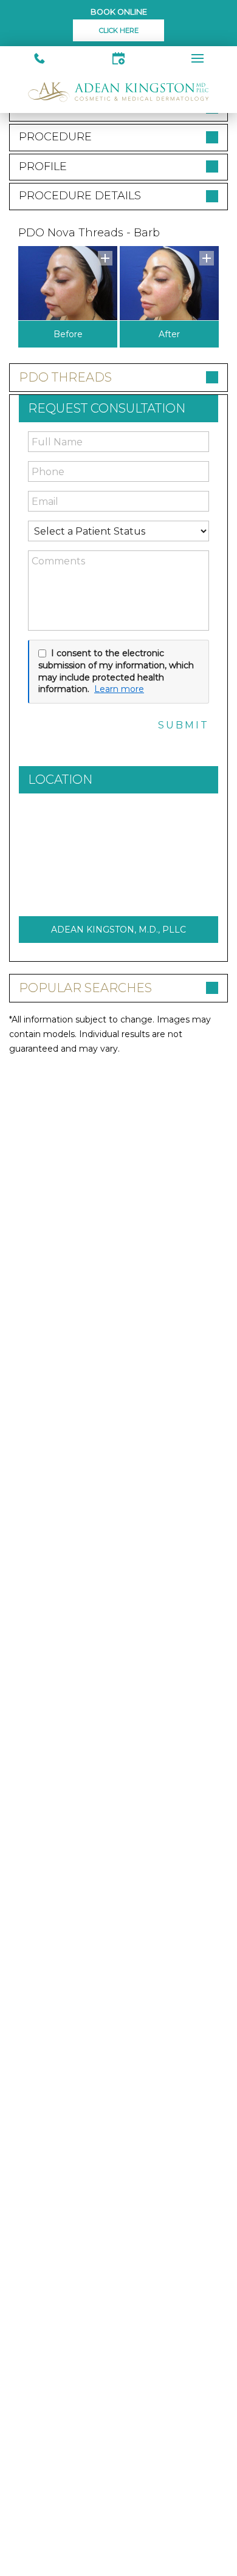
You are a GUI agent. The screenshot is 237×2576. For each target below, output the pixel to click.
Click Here (119, 30)
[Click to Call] (39, 58)
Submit (184, 725)
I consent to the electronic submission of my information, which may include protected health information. (116, 671)
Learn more (119, 689)
